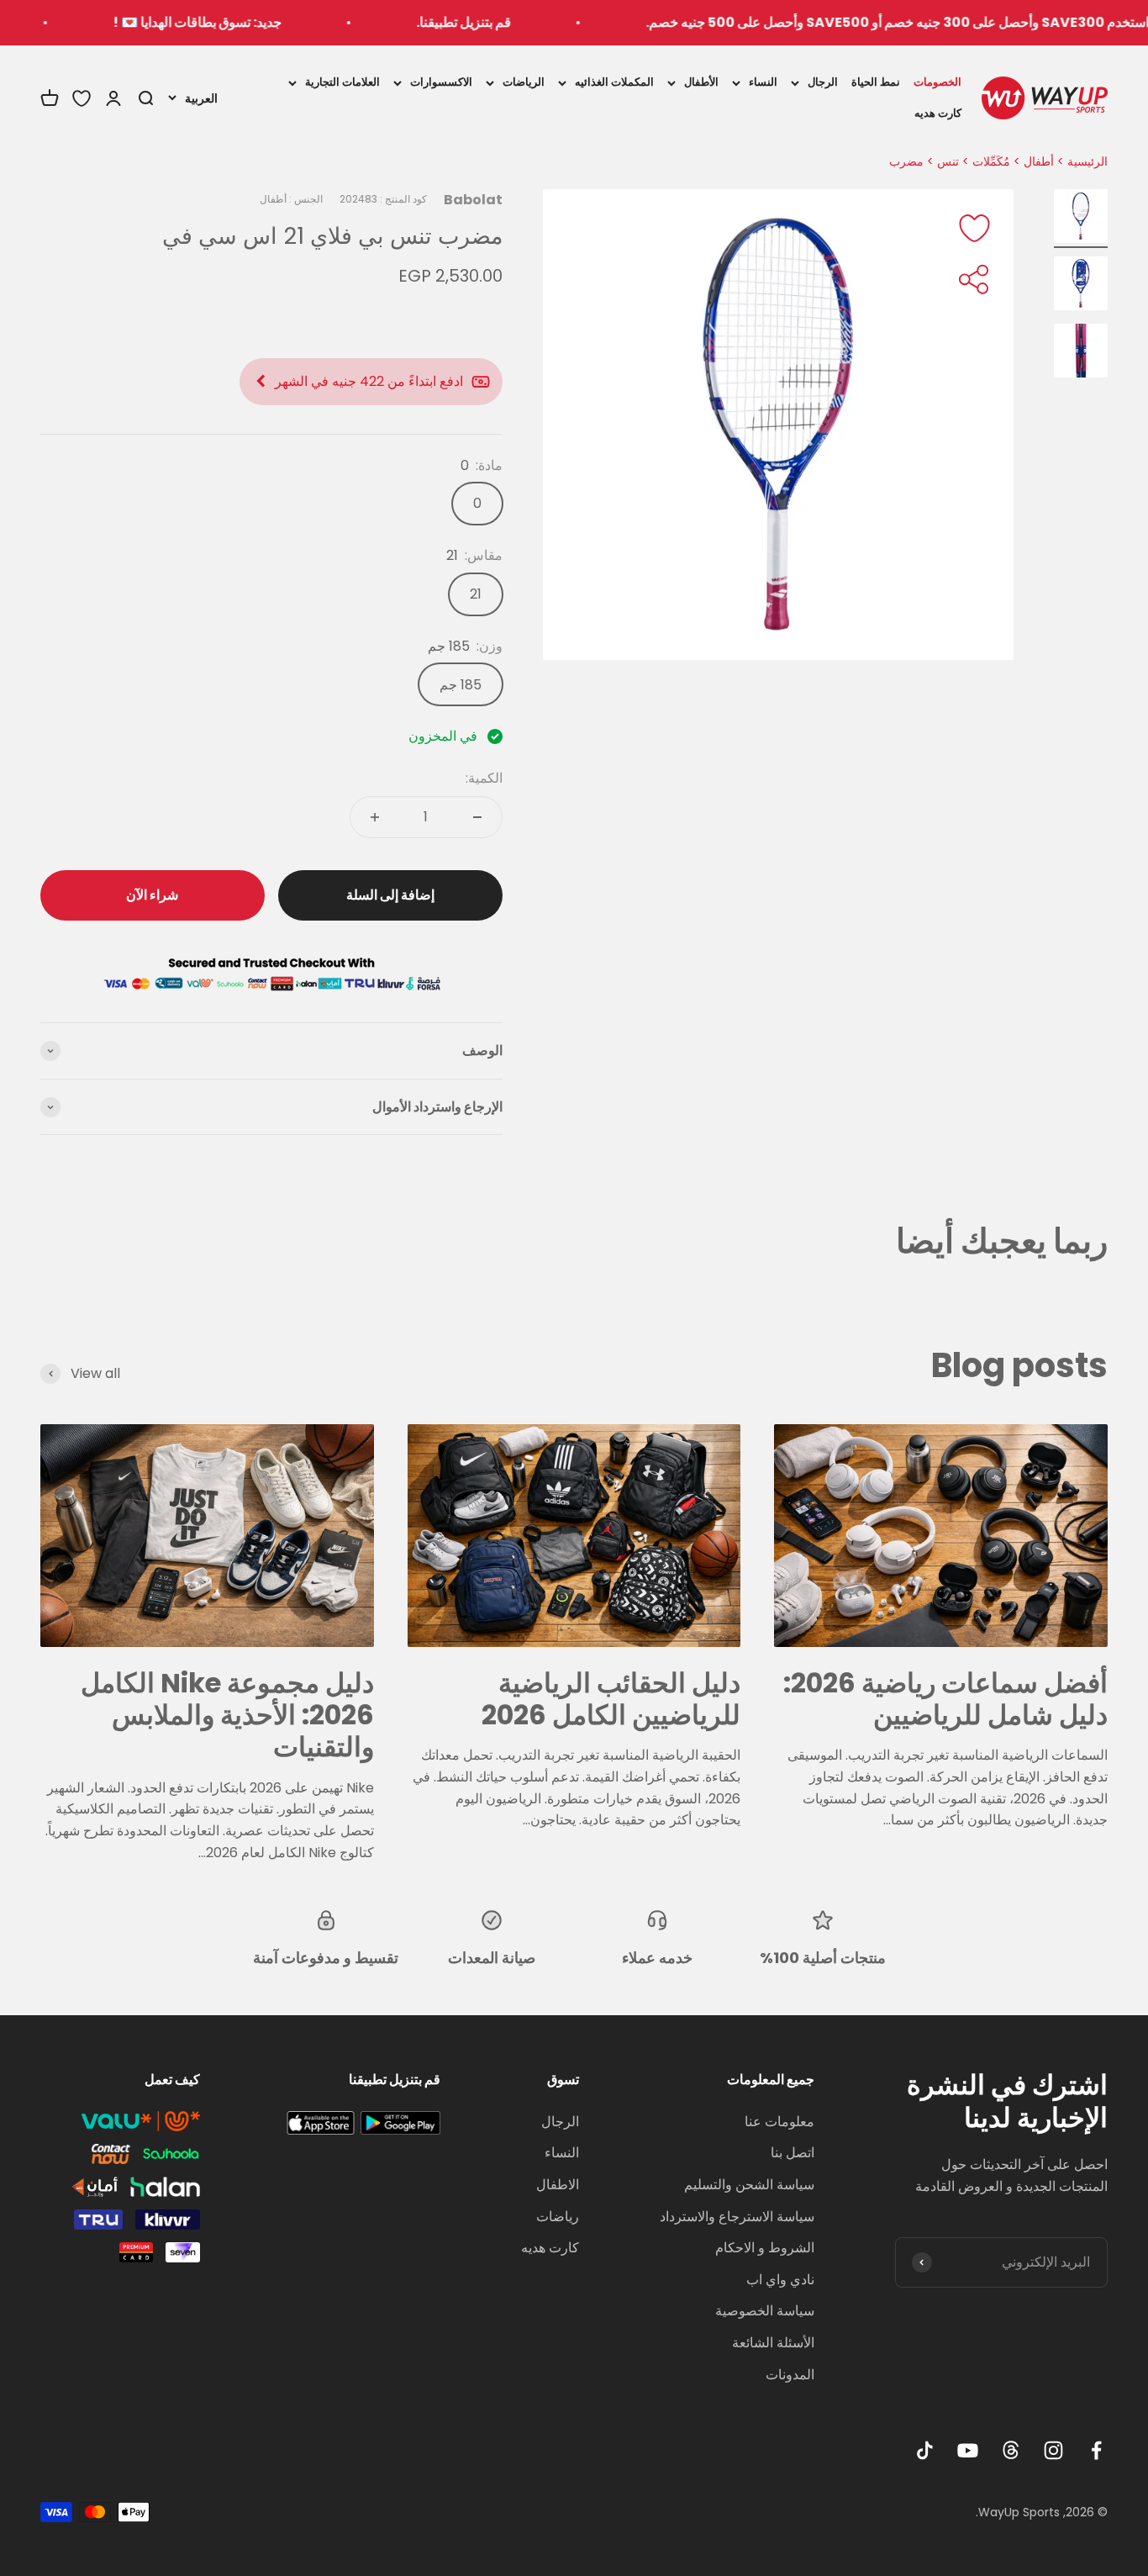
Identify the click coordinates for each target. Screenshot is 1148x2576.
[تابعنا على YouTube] (968, 2450)
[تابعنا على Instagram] (1053, 2450)
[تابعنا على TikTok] (925, 2450)
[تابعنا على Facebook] (1096, 2450)
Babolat (473, 200)
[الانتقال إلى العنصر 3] (1081, 353)
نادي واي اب (780, 2280)
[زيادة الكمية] (375, 817)
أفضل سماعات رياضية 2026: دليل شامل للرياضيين (945, 1699)
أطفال (1039, 161)
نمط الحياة (876, 82)
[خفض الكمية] (477, 817)
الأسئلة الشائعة (773, 2343)
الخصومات (937, 82)
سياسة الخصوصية (765, 2311)
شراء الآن (152, 895)
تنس (948, 161)
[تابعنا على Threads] (1011, 2450)
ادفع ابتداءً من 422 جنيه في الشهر (369, 381)
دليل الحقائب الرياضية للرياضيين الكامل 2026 (611, 1699)
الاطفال (558, 2185)
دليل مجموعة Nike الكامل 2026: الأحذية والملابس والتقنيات (227, 1715)
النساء (763, 82)
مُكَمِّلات (991, 161)
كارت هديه (938, 112)
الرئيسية (1087, 161)
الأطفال (701, 82)
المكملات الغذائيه (614, 82)
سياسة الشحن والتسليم (749, 2185)
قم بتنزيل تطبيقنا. (521, 22)
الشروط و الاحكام (765, 2248)
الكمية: (484, 778)
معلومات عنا (779, 2122)
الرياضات (524, 82)
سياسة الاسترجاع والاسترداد (737, 2217)
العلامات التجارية (342, 82)
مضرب (906, 161)
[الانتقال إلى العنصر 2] (1081, 286)
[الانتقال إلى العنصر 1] (1081, 219)
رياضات (558, 2217)
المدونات (790, 2375)
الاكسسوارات (441, 82)
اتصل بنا (793, 2153)
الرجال (823, 82)
